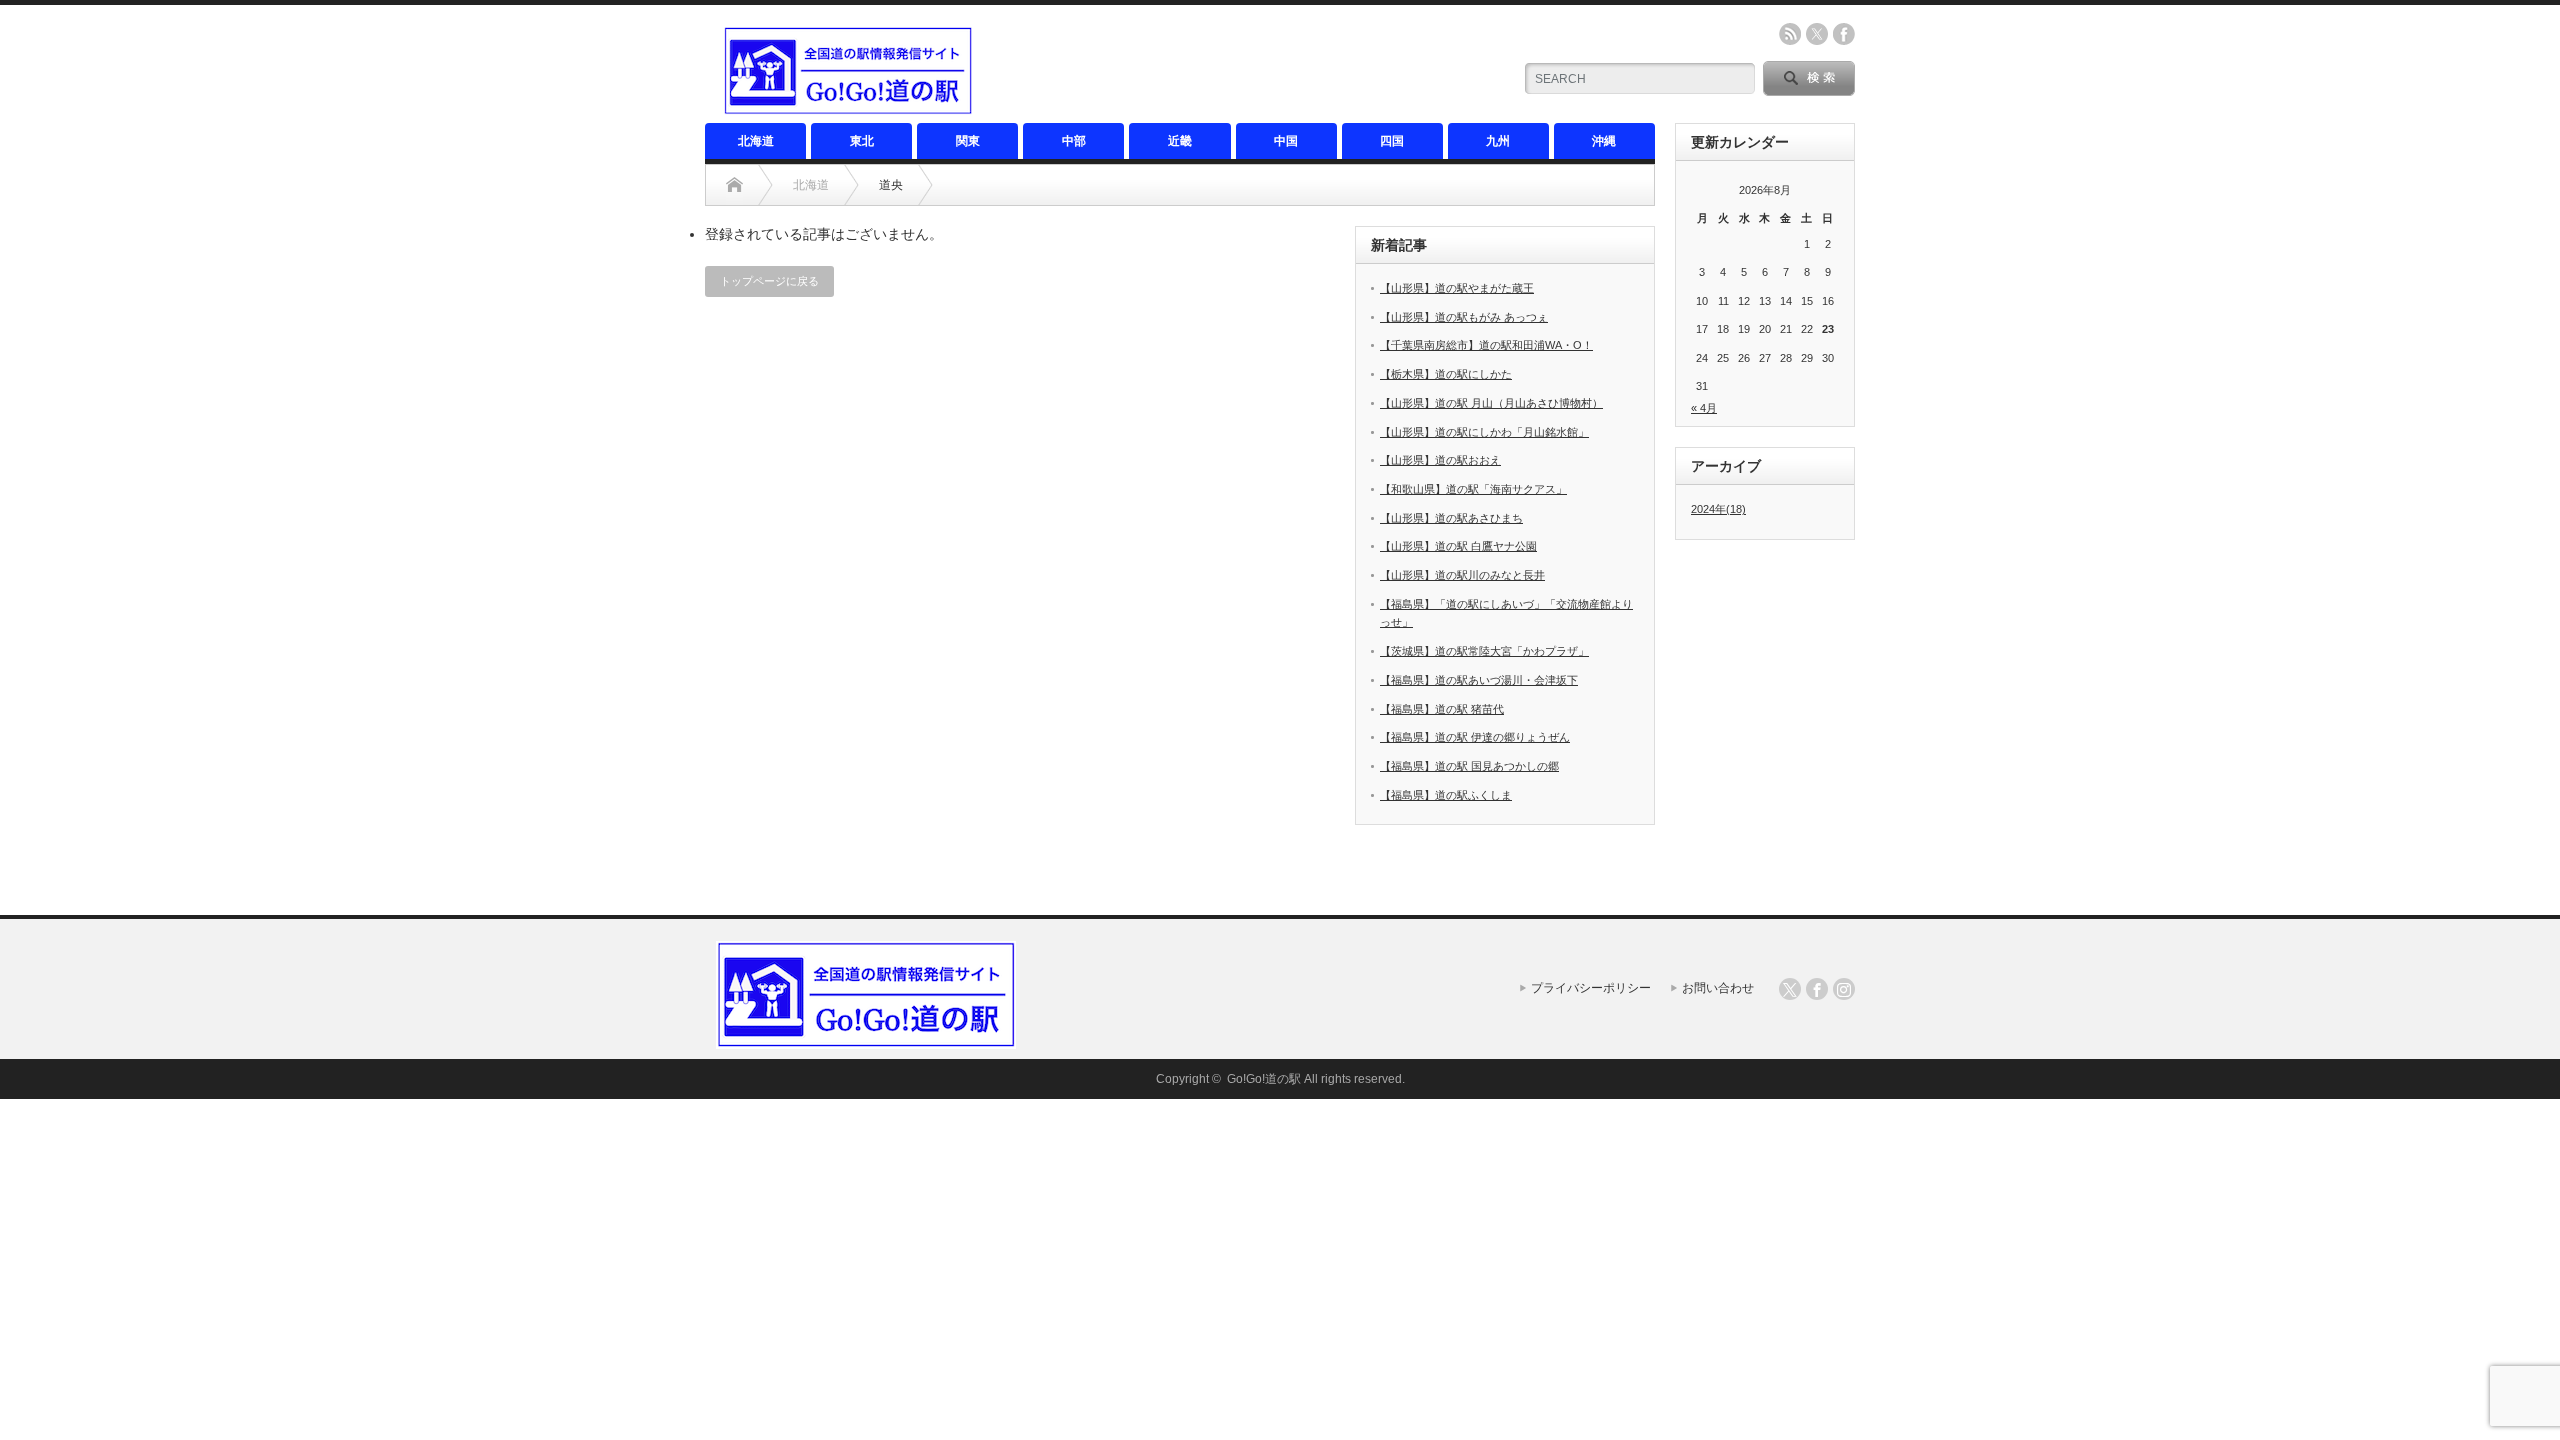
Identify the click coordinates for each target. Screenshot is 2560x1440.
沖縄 (1604, 141)
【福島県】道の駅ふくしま (1446, 795)
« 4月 (1704, 408)
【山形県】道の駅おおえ (1440, 460)
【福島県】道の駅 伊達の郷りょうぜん (1475, 737)
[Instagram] (1844, 989)
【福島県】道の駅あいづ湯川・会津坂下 (1479, 680)
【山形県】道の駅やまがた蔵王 (1457, 288)
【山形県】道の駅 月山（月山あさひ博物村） (1491, 403)
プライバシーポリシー (1591, 988)
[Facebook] (1817, 989)
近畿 (1180, 141)
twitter (1817, 34)
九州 (1498, 141)
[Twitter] (1790, 989)
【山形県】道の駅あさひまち (1451, 518)
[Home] (734, 185)
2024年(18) (1718, 509)
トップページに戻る (769, 281)
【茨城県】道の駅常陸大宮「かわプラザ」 (1484, 651)
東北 (862, 141)
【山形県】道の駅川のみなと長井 (1462, 575)
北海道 (756, 141)
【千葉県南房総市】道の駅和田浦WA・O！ (1486, 345)
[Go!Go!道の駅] (848, 107)
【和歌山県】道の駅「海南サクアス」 (1473, 489)
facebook (1844, 34)
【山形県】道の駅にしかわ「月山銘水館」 (1484, 432)
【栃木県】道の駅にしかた (1446, 374)
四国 (1392, 141)
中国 (1286, 141)
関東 (968, 141)
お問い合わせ (1718, 988)
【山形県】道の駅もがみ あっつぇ (1464, 317)
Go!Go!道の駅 (1264, 1079)
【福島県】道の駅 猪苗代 (1442, 709)
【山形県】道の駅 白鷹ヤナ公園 (1458, 546)
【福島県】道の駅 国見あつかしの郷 (1469, 766)
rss (1790, 34)
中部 (1074, 141)
